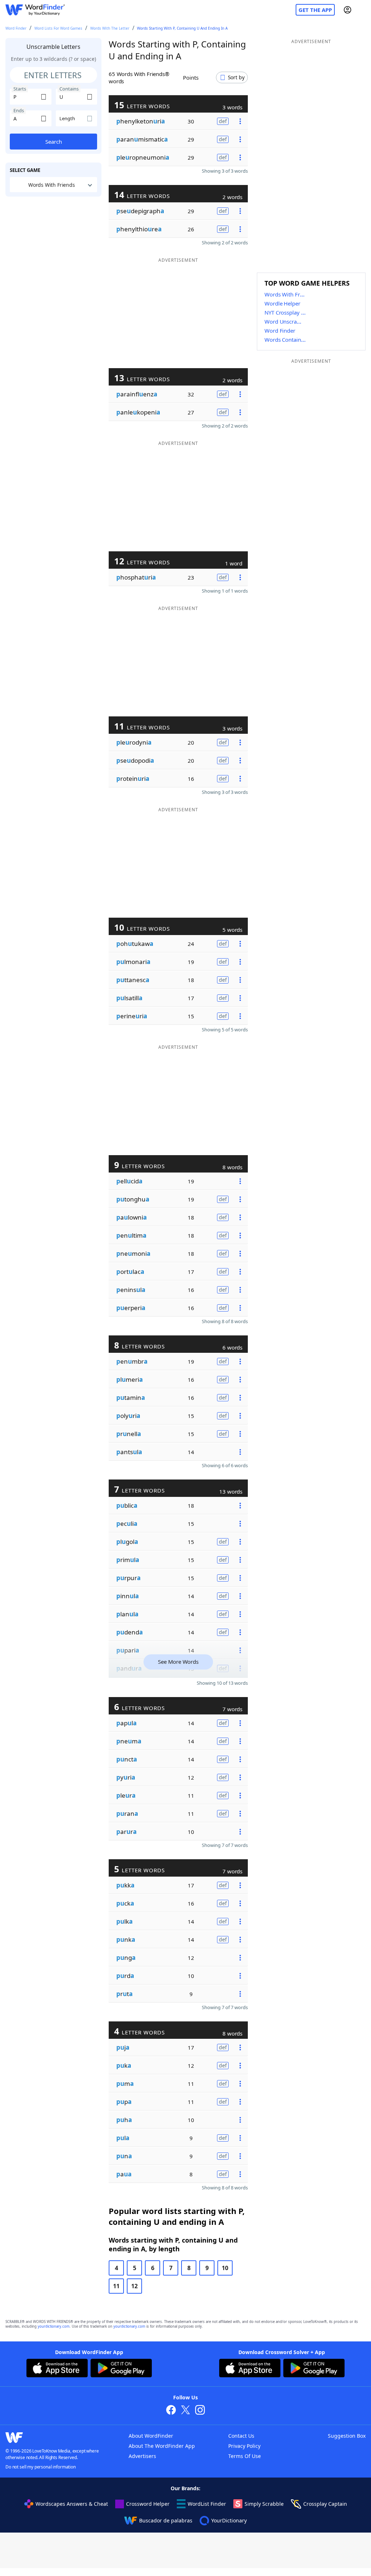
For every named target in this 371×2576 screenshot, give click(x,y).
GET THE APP (315, 10)
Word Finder (16, 28)
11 (116, 2286)
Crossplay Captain (325, 2504)
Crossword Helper (148, 2504)
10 (225, 2268)
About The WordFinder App (162, 2446)
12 (134, 2286)
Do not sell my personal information (41, 2467)
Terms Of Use (245, 2456)
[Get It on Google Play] (121, 2369)
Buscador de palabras (166, 2520)
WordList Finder (207, 2504)
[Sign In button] (347, 10)
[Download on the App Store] (57, 2369)
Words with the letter (110, 28)
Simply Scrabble (264, 2504)
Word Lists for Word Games (58, 28)
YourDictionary (229, 2520)
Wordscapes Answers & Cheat (72, 2504)
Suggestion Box (347, 2436)
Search (54, 142)
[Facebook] (171, 2411)
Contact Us (241, 2436)
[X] (185, 2411)
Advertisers (142, 2456)
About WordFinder (151, 2436)
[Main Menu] (363, 10)
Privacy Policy (244, 2446)
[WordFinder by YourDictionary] (35, 10)
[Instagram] (200, 2411)
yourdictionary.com (54, 2326)
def (223, 121)
